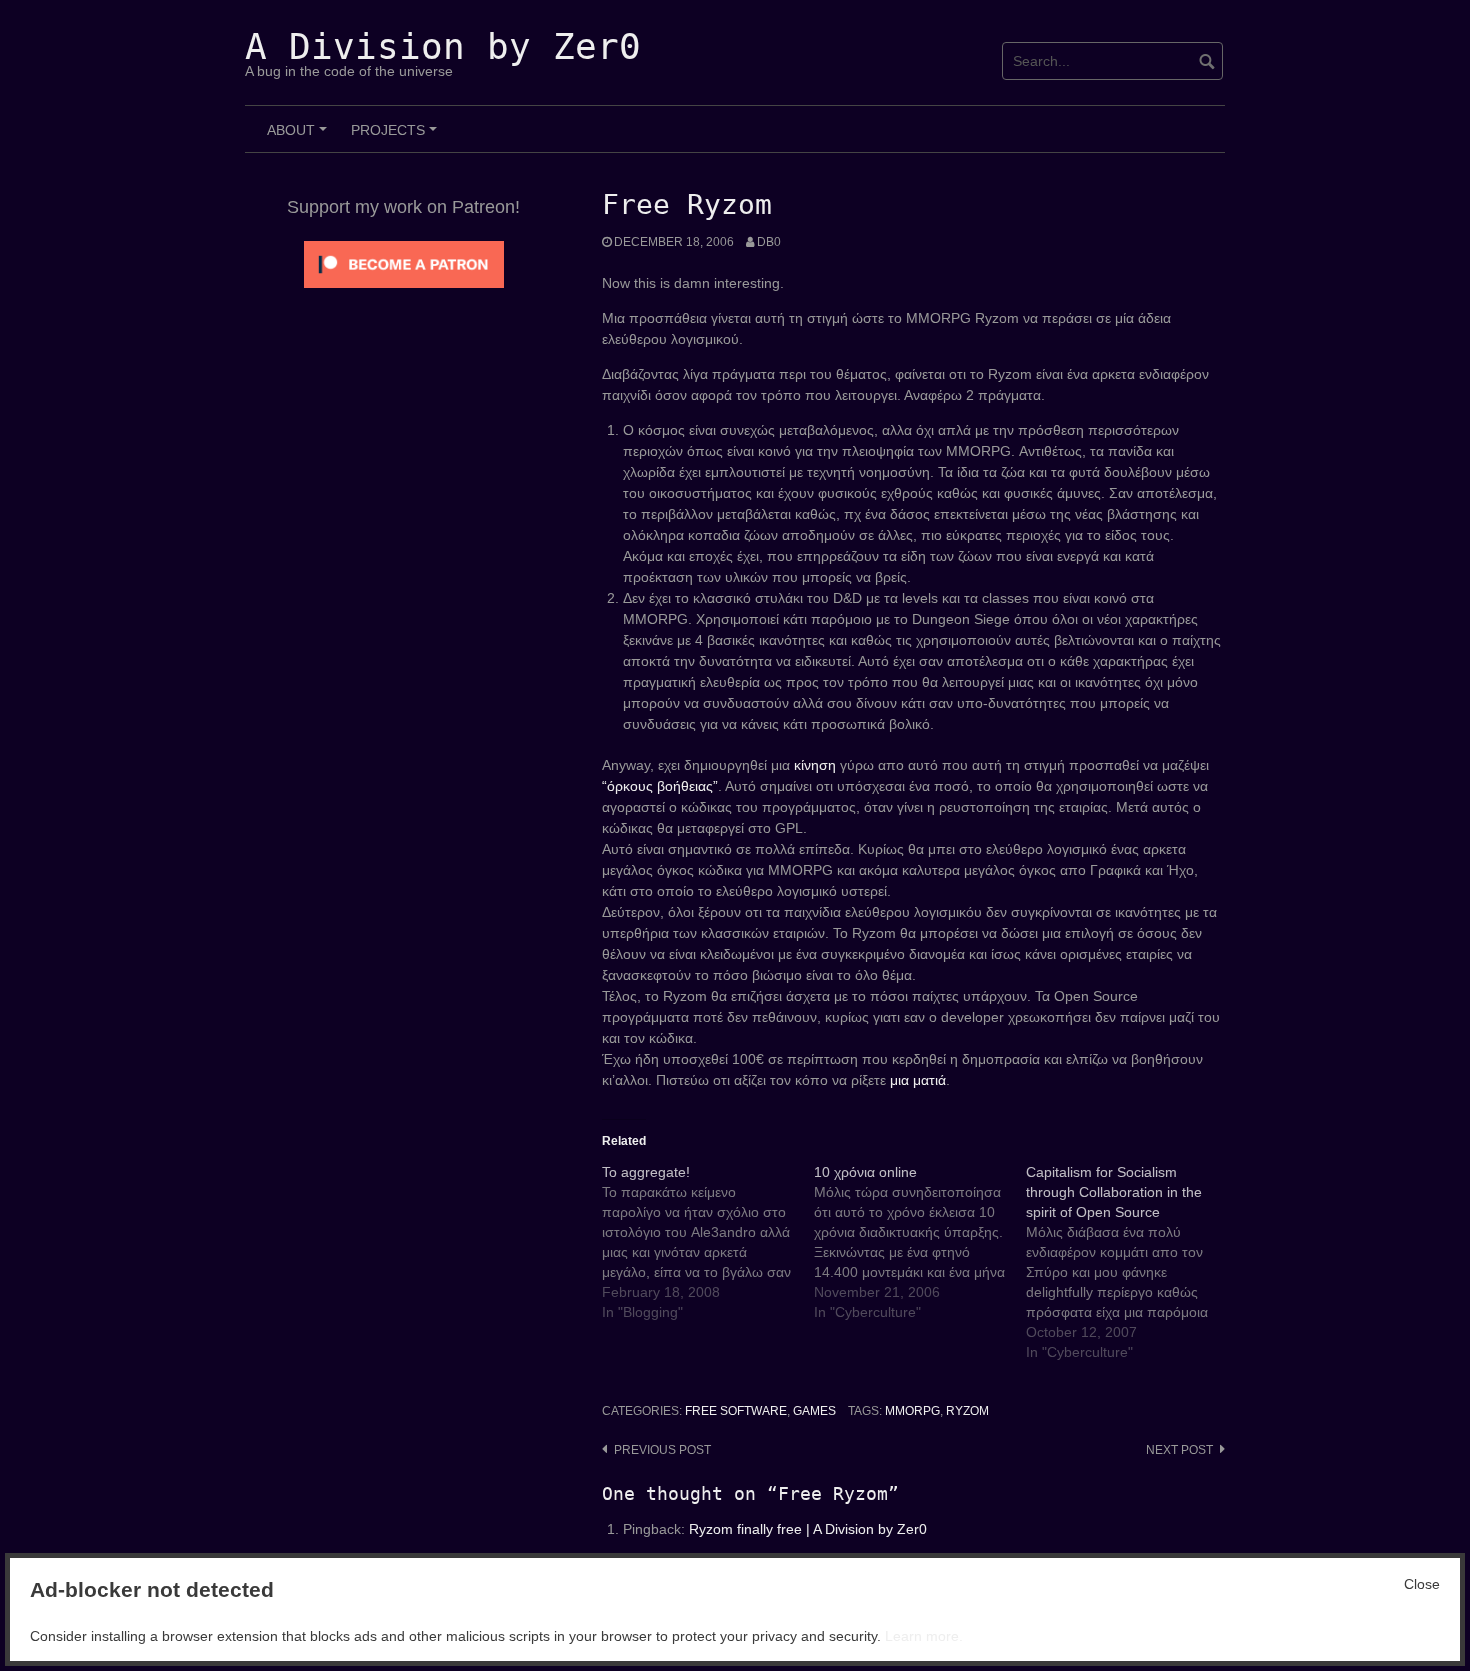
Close (1422, 1584)
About (300, 137)
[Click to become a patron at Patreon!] (404, 263)
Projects (397, 137)
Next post (1179, 1450)
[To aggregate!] (708, 1242)
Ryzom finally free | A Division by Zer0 (808, 1529)
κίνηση (815, 765)
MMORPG (912, 1411)
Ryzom (967, 1411)
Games (814, 1411)
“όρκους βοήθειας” (660, 786)
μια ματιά (918, 1080)
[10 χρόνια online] (920, 1242)
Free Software (736, 1411)
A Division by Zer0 (443, 46)
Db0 (769, 242)
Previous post (662, 1450)
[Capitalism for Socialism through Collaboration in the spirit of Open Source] (1132, 1262)
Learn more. (924, 1636)
